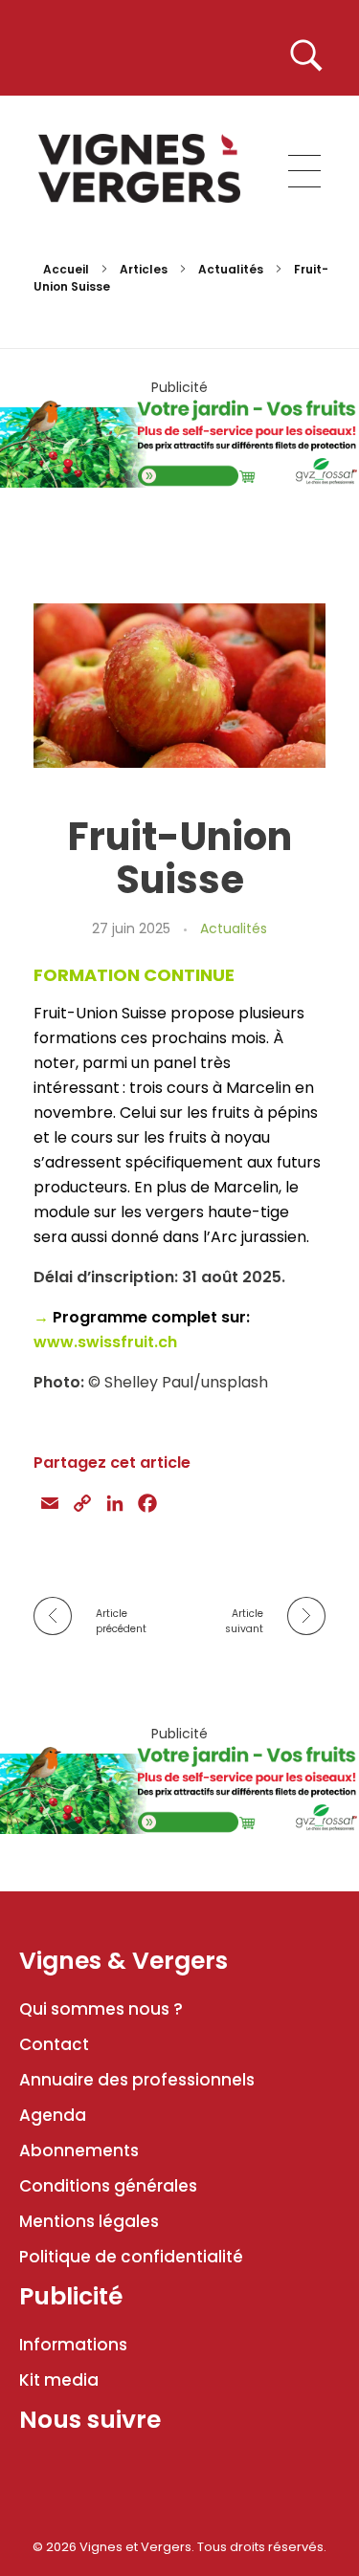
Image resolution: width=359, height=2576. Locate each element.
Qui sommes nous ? (101, 2009)
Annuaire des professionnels (137, 2080)
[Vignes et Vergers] (139, 168)
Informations (73, 2345)
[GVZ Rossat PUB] (179, 442)
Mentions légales (89, 2221)
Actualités (231, 269)
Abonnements (79, 2150)
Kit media (59, 2380)
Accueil (66, 269)
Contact (54, 2044)
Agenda (53, 2115)
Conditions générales (108, 2186)
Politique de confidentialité (131, 2257)
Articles (144, 269)
